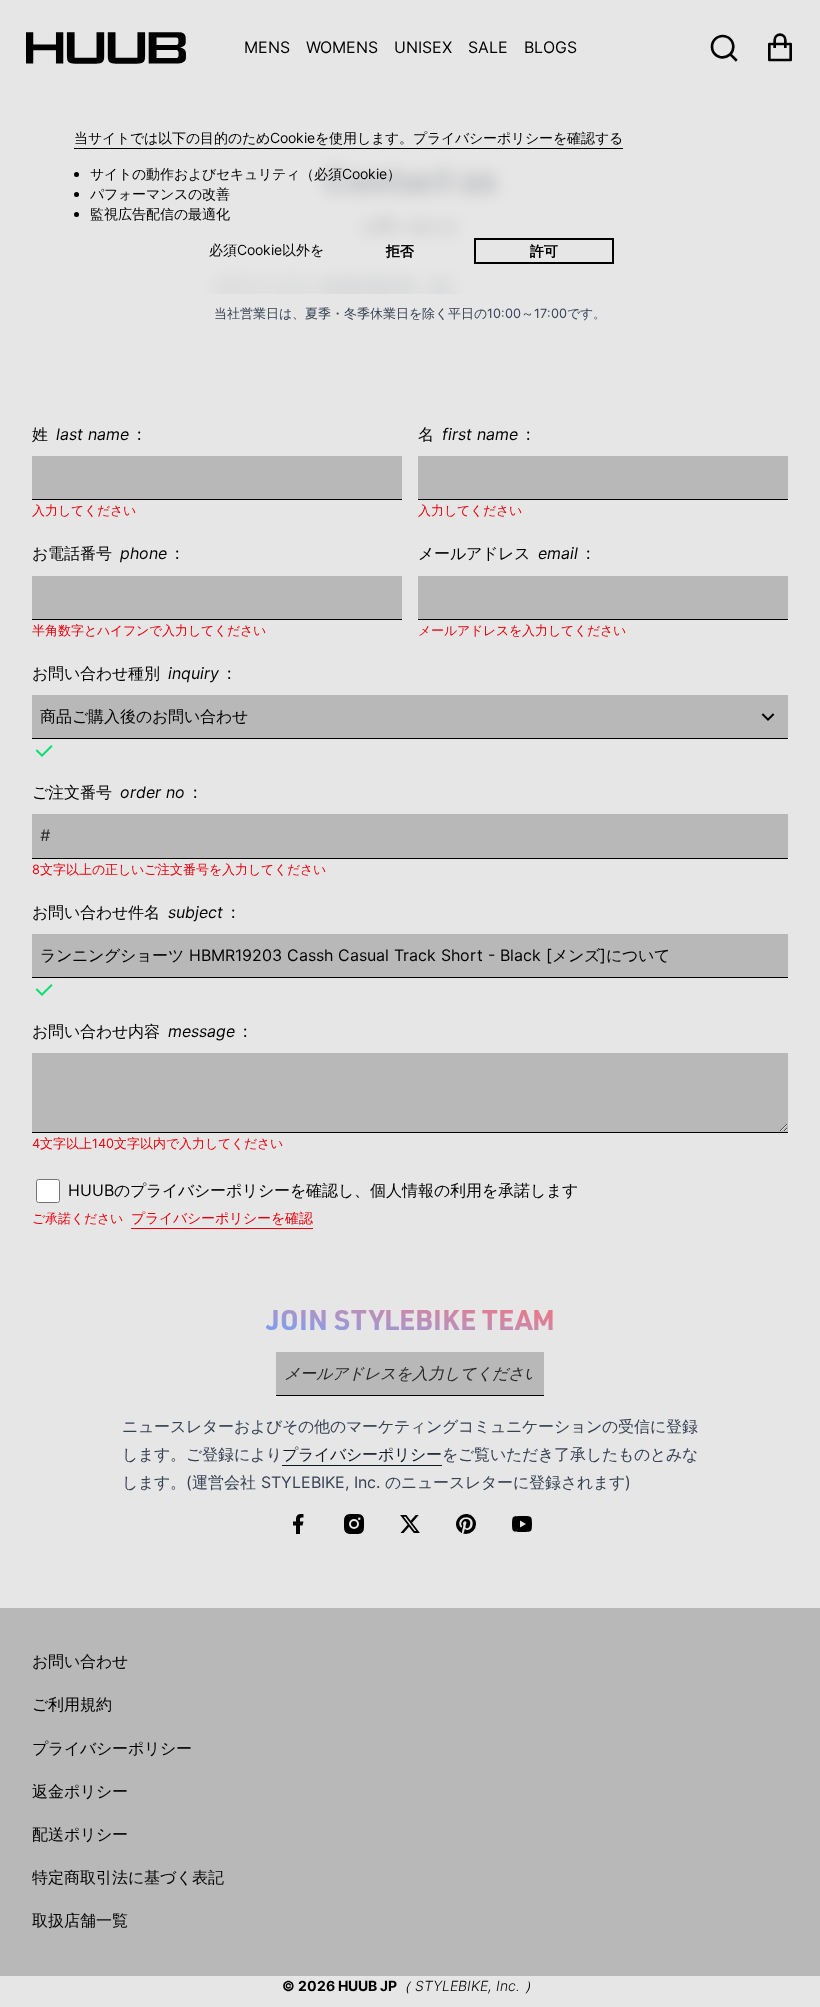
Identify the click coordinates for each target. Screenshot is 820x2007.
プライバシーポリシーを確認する (518, 137)
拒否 (400, 250)
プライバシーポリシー (362, 1454)
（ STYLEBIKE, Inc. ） (467, 1985)
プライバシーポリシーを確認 (222, 1217)
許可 (544, 250)
